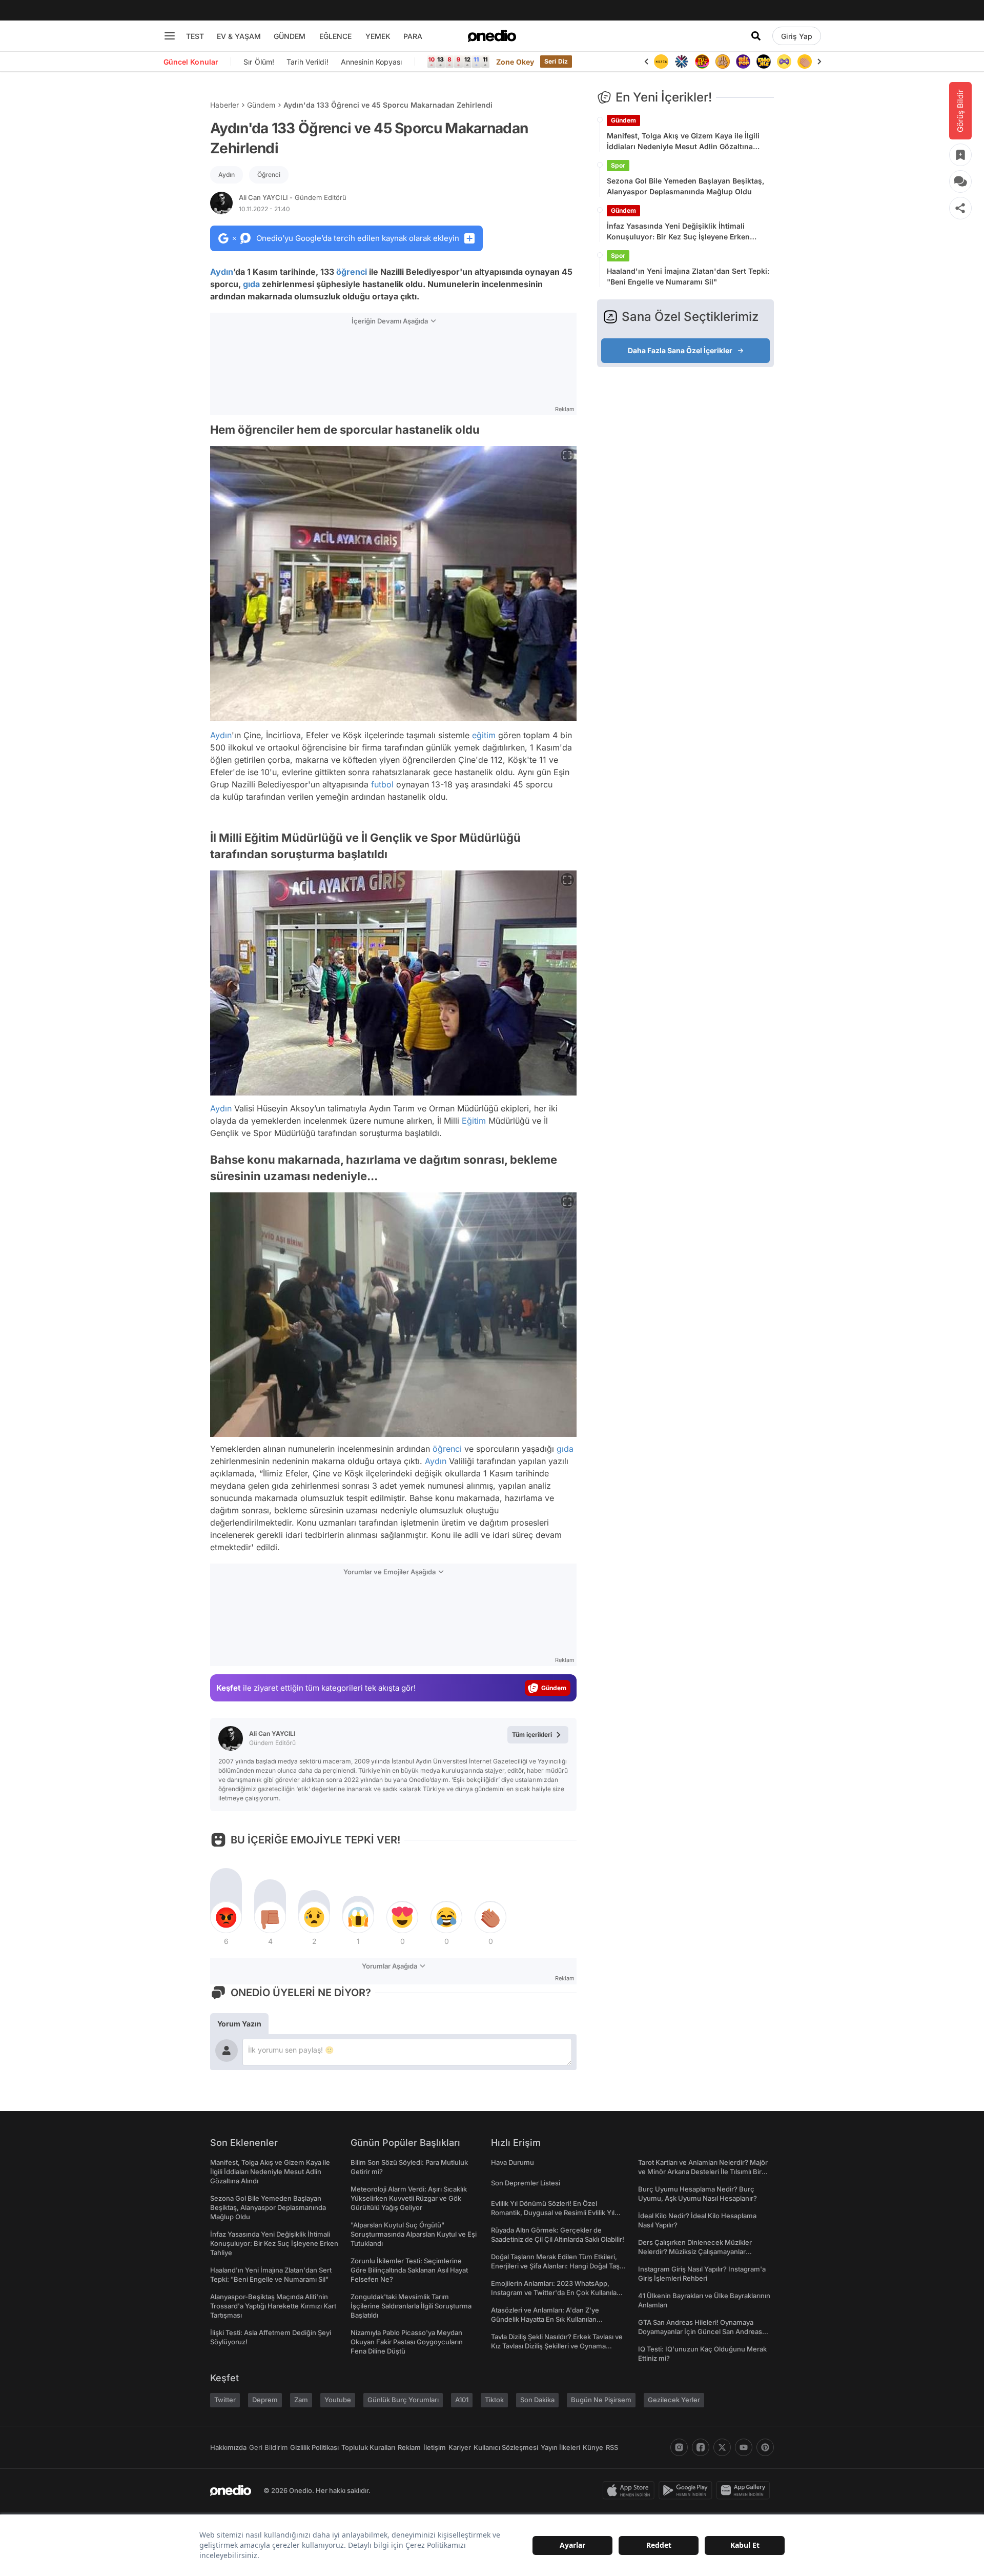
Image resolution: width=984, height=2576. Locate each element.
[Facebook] (701, 2447)
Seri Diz (556, 61)
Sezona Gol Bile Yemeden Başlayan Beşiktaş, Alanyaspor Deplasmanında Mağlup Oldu (685, 186)
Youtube (338, 2400)
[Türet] (702, 62)
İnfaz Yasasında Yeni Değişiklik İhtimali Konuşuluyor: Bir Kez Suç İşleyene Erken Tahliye (678, 232)
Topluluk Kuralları (368, 2447)
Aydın (227, 175)
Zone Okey (515, 62)
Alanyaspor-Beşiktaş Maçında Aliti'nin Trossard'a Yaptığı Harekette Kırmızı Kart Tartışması (273, 2306)
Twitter (225, 2400)
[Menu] (170, 36)
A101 (462, 2400)
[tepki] (226, 1917)
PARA (413, 36)
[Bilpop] (743, 62)
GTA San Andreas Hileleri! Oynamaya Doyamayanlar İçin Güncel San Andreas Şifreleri (700, 2331)
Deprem (265, 2400)
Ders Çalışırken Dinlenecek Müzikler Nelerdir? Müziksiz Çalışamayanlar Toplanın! (695, 2252)
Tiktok (494, 2400)
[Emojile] (764, 62)
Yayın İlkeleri (560, 2447)
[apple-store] (631, 2490)
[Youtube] (744, 2447)
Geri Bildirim (268, 2447)
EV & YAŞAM (239, 36)
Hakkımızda (228, 2447)
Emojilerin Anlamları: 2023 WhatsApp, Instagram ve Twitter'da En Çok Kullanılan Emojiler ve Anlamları (556, 2293)
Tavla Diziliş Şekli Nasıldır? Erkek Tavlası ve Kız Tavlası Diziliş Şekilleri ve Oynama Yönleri (557, 2346)
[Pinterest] (765, 2447)
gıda (251, 284)
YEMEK (378, 36)
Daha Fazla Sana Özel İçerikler (680, 350)
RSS (612, 2447)
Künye (593, 2447)
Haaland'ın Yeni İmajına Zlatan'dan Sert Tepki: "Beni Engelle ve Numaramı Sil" (688, 276)
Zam (301, 2400)
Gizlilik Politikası (314, 2447)
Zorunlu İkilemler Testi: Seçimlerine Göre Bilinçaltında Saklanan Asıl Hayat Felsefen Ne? (409, 2270)
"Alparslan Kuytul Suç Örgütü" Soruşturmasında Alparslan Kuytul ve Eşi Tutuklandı (414, 2234)
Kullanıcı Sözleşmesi (506, 2447)
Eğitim (474, 1121)
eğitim (484, 735)
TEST (195, 36)
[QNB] (682, 62)
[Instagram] (679, 2447)
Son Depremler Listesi (526, 2183)
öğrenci (352, 272)
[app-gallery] (745, 2490)
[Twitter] (722, 2447)
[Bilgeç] (723, 62)
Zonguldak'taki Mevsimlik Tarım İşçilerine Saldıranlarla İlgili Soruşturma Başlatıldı (411, 2306)
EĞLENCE (335, 36)
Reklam (409, 2447)
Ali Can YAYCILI (293, 197)
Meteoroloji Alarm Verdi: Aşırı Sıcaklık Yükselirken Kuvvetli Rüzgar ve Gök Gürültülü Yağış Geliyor (409, 2198)
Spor (618, 165)
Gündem (261, 105)
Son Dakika (537, 2400)
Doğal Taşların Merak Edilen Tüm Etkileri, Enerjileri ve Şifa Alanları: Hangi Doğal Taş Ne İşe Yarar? (555, 2266)
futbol (382, 784)
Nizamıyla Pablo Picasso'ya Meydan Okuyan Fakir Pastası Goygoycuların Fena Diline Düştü (407, 2342)
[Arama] (756, 36)
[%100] (661, 62)
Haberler (224, 105)
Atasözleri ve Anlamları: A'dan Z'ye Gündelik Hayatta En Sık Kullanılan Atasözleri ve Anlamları (545, 2319)
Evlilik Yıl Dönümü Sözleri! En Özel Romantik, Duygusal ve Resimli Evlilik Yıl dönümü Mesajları (553, 2213)
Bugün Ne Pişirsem (601, 2400)
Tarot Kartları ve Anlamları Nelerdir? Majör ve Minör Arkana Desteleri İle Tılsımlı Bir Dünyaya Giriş (703, 2172)
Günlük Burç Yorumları (403, 2400)
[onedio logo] (492, 36)
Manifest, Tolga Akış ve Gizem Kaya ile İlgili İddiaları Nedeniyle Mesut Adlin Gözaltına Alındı (683, 141)
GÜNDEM (290, 36)
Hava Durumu (512, 2162)
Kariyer (460, 2447)
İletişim (435, 2447)
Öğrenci (269, 175)
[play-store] (688, 2490)
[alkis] (805, 62)
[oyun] (784, 62)
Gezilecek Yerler (674, 2400)
